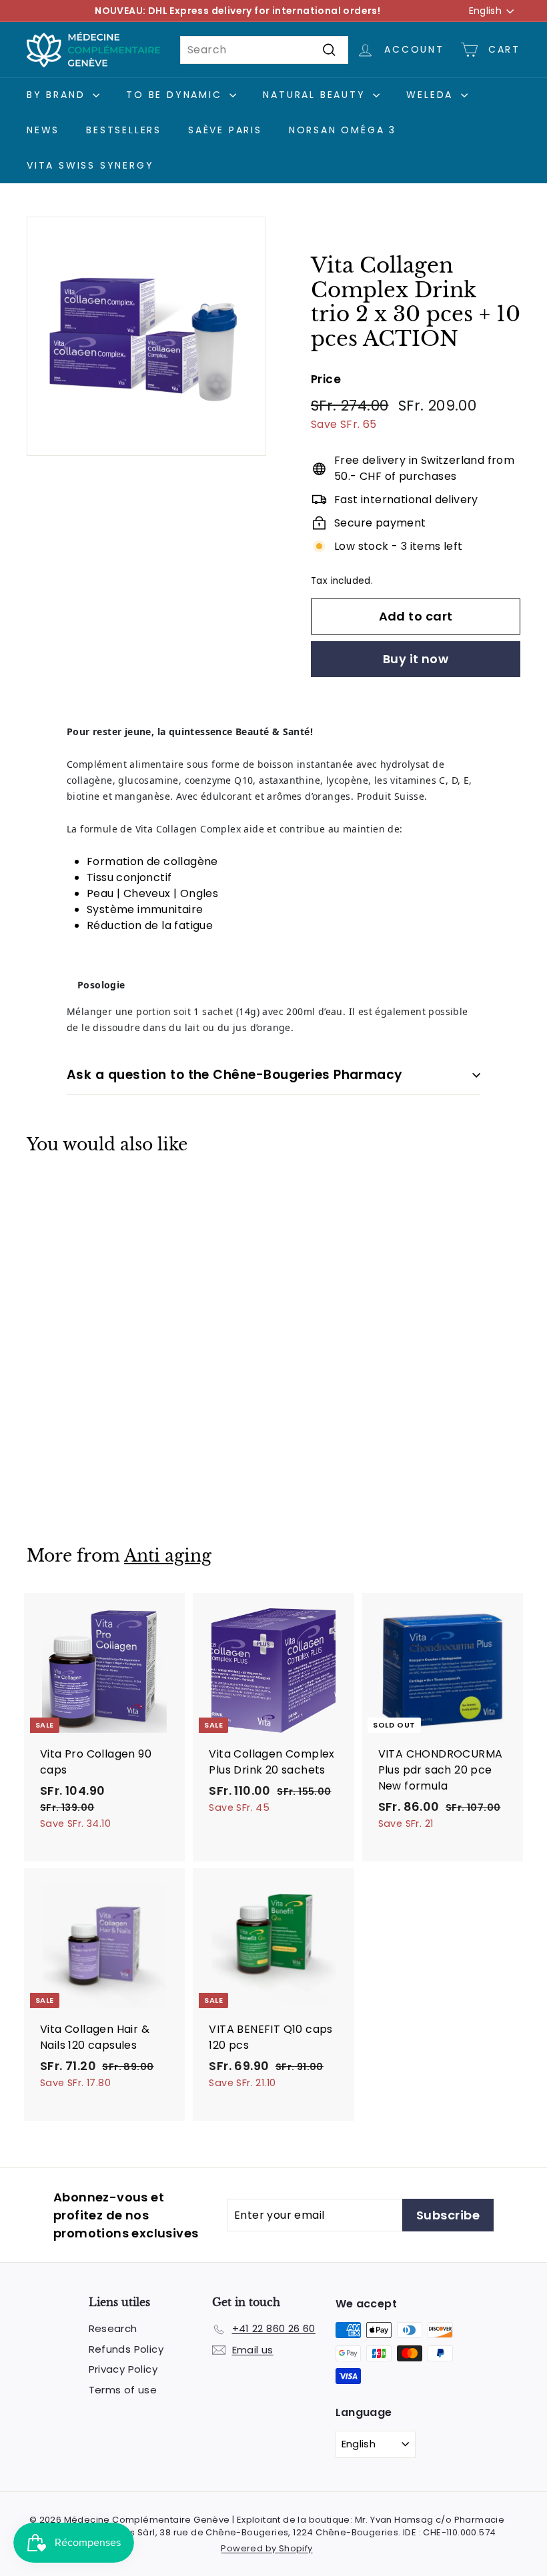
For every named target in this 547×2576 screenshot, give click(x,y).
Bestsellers (124, 130)
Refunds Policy (126, 2349)
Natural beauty (316, 95)
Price (326, 379)
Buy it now (416, 659)
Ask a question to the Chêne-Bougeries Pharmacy (235, 1075)
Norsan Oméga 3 (343, 130)
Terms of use (123, 2390)
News (43, 130)
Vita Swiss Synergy (90, 165)
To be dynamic (176, 95)
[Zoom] (146, 336)
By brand (58, 95)
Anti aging (168, 1556)
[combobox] (264, 50)
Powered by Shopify (266, 2548)
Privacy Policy (123, 2369)
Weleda (432, 95)
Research (113, 2328)
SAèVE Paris (225, 130)
